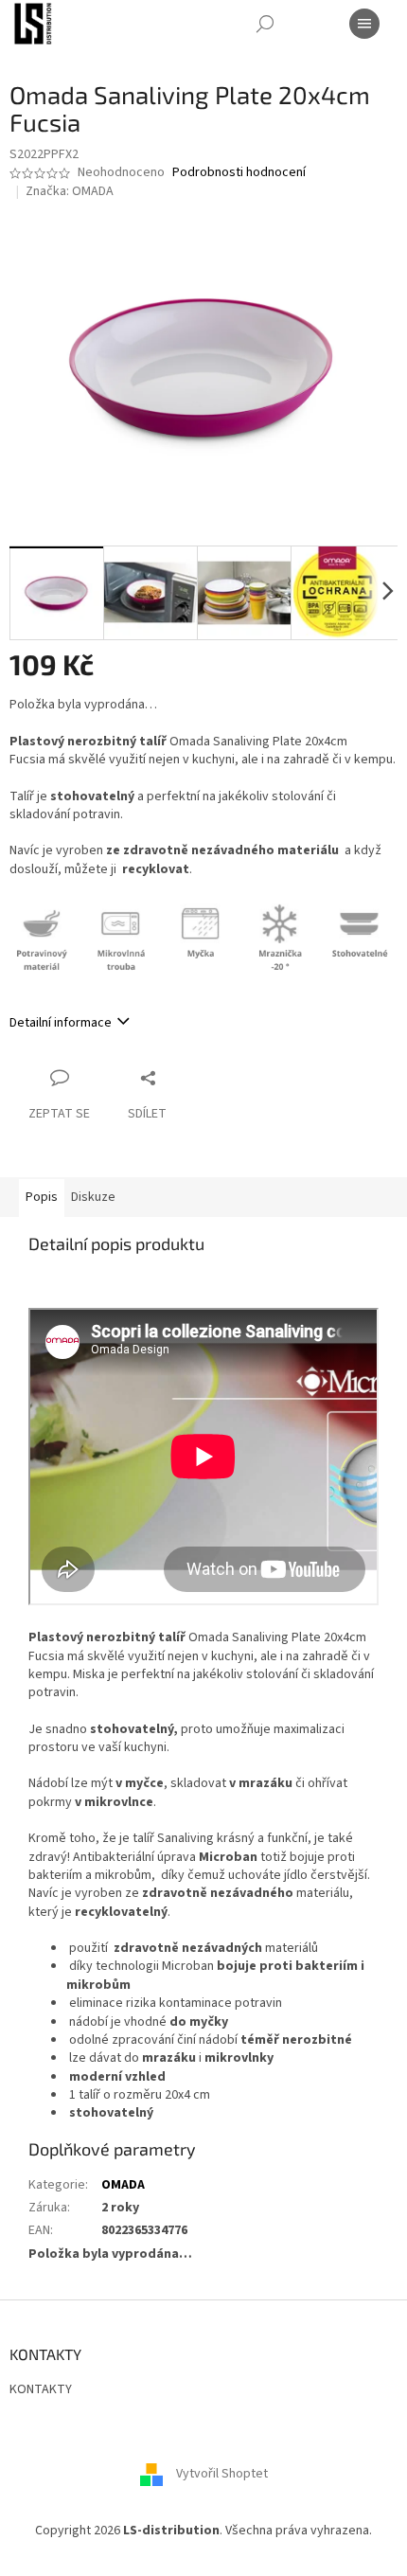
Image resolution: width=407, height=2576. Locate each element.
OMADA (123, 2185)
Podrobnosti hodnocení (239, 173)
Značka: (70, 191)
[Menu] (364, 24)
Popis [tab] (42, 1197)
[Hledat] (265, 24)
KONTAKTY (41, 2389)
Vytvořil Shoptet (222, 2474)
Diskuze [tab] (93, 1197)
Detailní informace (61, 1023)
